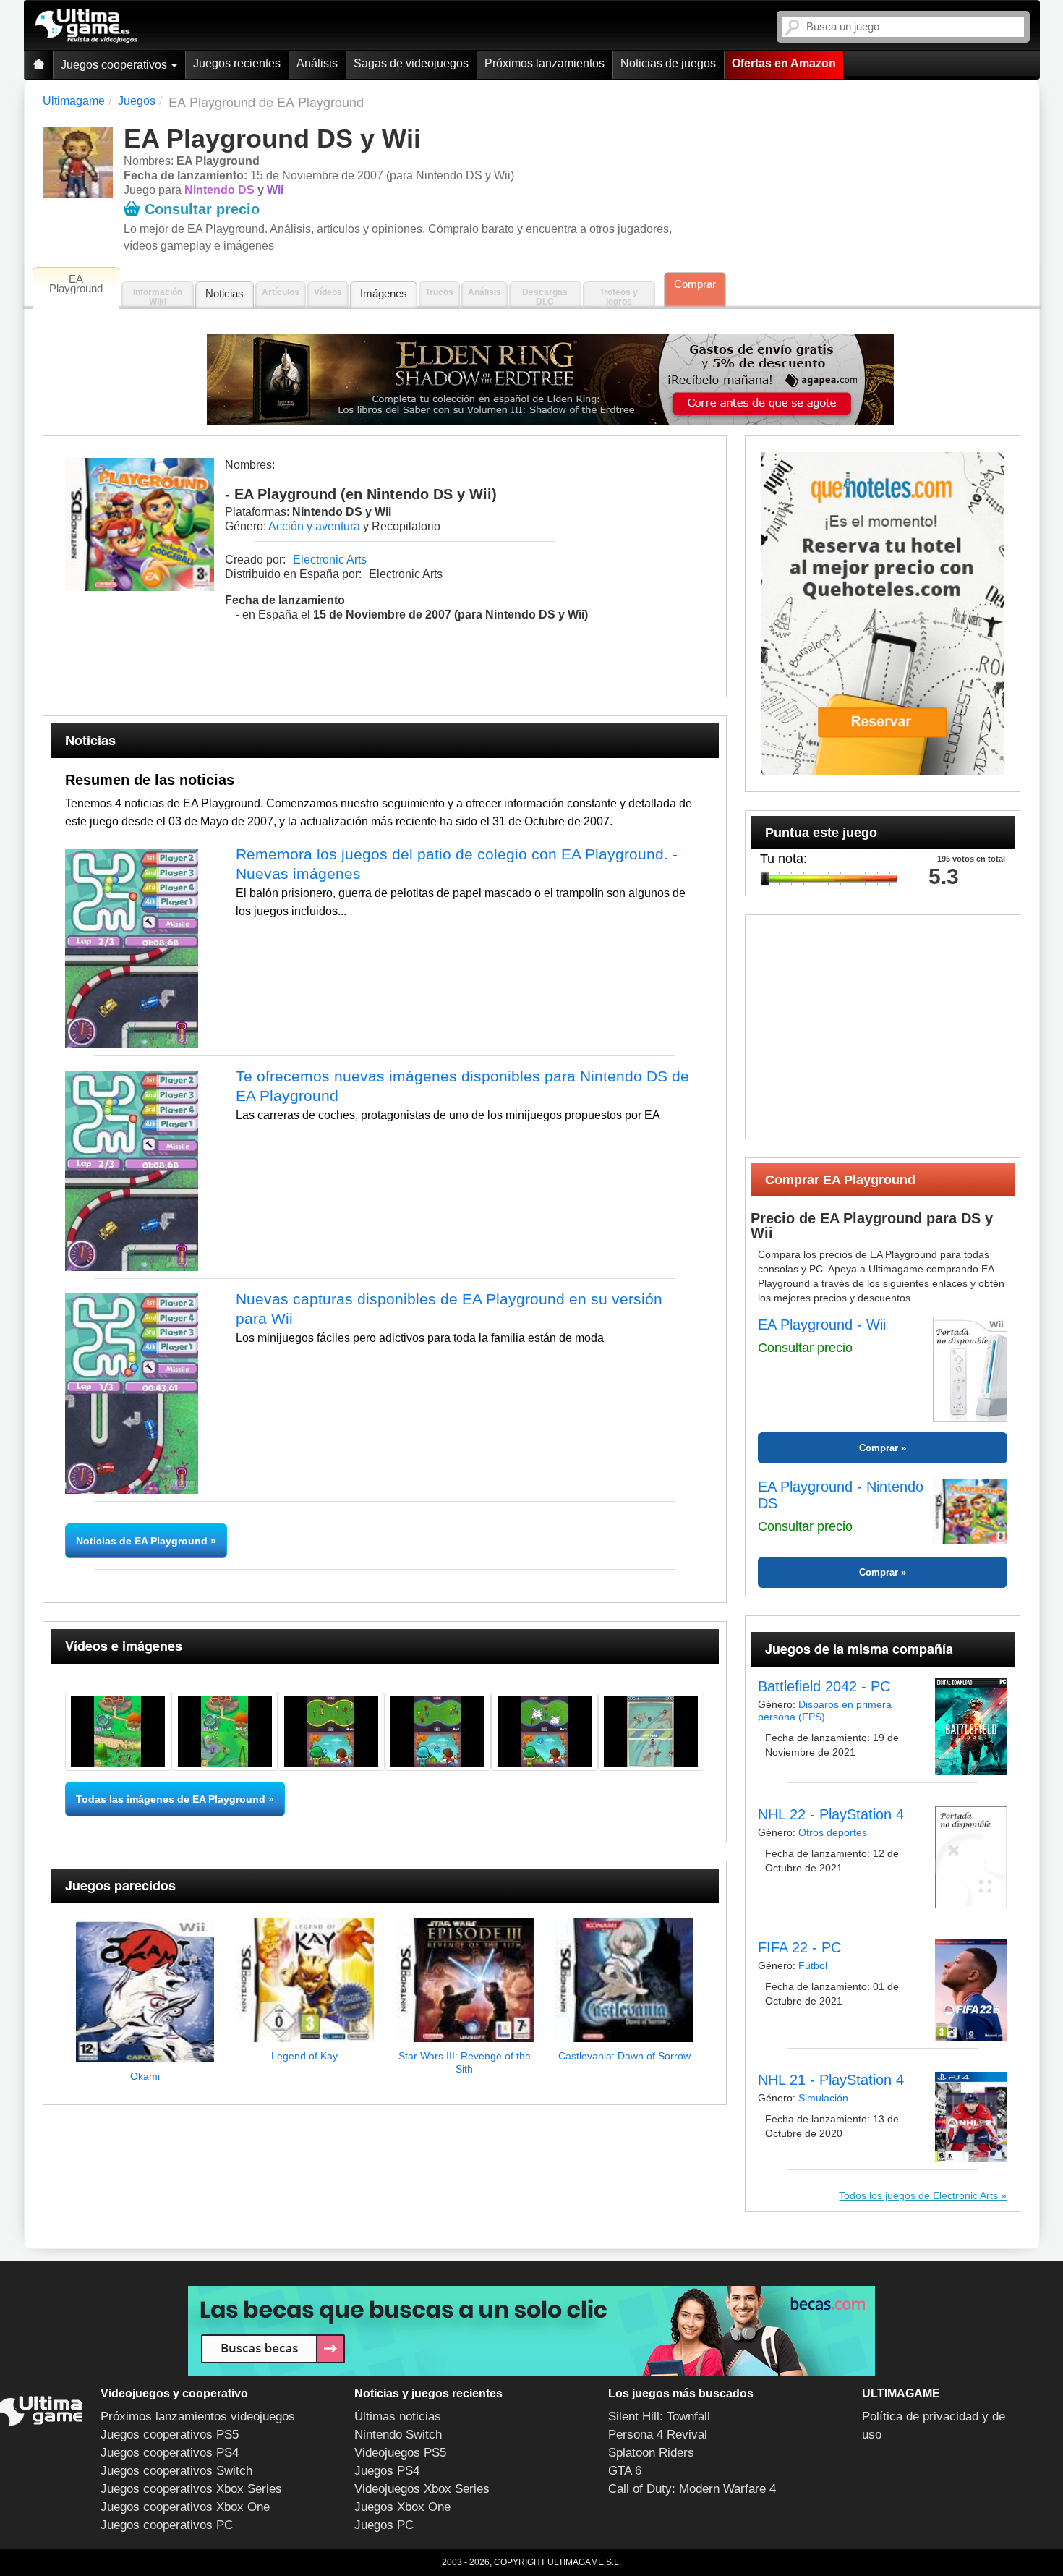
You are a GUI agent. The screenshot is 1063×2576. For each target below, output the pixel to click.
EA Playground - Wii (822, 1325)
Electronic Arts (330, 560)
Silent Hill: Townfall (659, 2416)
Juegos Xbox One (402, 2507)
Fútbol (813, 1965)
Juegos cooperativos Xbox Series (191, 2489)
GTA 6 (625, 2471)
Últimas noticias (398, 2416)
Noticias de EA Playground (143, 1541)
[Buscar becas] (531, 2331)
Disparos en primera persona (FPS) (825, 1710)
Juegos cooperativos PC (167, 2525)
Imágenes (384, 293)
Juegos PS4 (387, 2471)
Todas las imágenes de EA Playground (171, 1799)
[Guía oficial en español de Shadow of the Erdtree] (551, 379)
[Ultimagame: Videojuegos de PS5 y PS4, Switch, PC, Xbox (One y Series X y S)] (86, 26)
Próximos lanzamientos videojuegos (198, 2416)
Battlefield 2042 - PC (824, 1686)
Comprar (695, 284)
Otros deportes (833, 1832)
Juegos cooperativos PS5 (170, 2435)
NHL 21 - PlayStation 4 (831, 2080)
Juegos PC (384, 2525)
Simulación (823, 2098)
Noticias (225, 293)
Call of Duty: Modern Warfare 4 (692, 2489)
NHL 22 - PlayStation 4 (831, 1814)
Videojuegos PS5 (400, 2453)
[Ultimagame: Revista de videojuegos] (38, 65)
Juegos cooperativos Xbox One (185, 2507)
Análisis (317, 63)
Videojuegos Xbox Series (422, 2489)
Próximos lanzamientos (545, 63)
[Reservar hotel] (883, 614)
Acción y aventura (314, 526)
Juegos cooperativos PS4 (170, 2453)
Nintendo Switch (398, 2435)
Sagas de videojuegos (411, 63)
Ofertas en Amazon (784, 63)
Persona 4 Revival (658, 2435)
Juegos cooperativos (115, 65)
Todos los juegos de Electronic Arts (918, 2195)
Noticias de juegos (668, 63)
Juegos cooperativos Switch (176, 2471)
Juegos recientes (237, 63)
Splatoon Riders (651, 2453)
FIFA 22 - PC (799, 1947)
